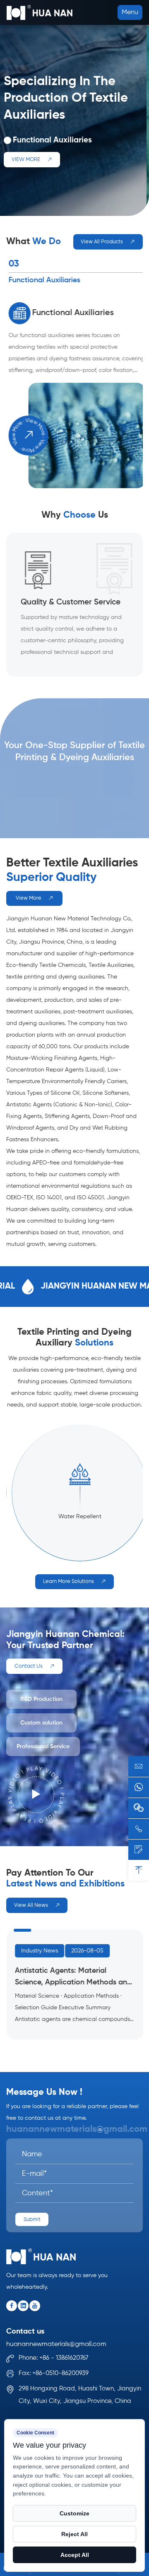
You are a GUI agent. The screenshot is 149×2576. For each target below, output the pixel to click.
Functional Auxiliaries (71, 313)
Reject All (74, 2534)
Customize (74, 2513)
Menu (130, 12)
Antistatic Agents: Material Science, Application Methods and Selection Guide (73, 1978)
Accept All (75, 2555)
